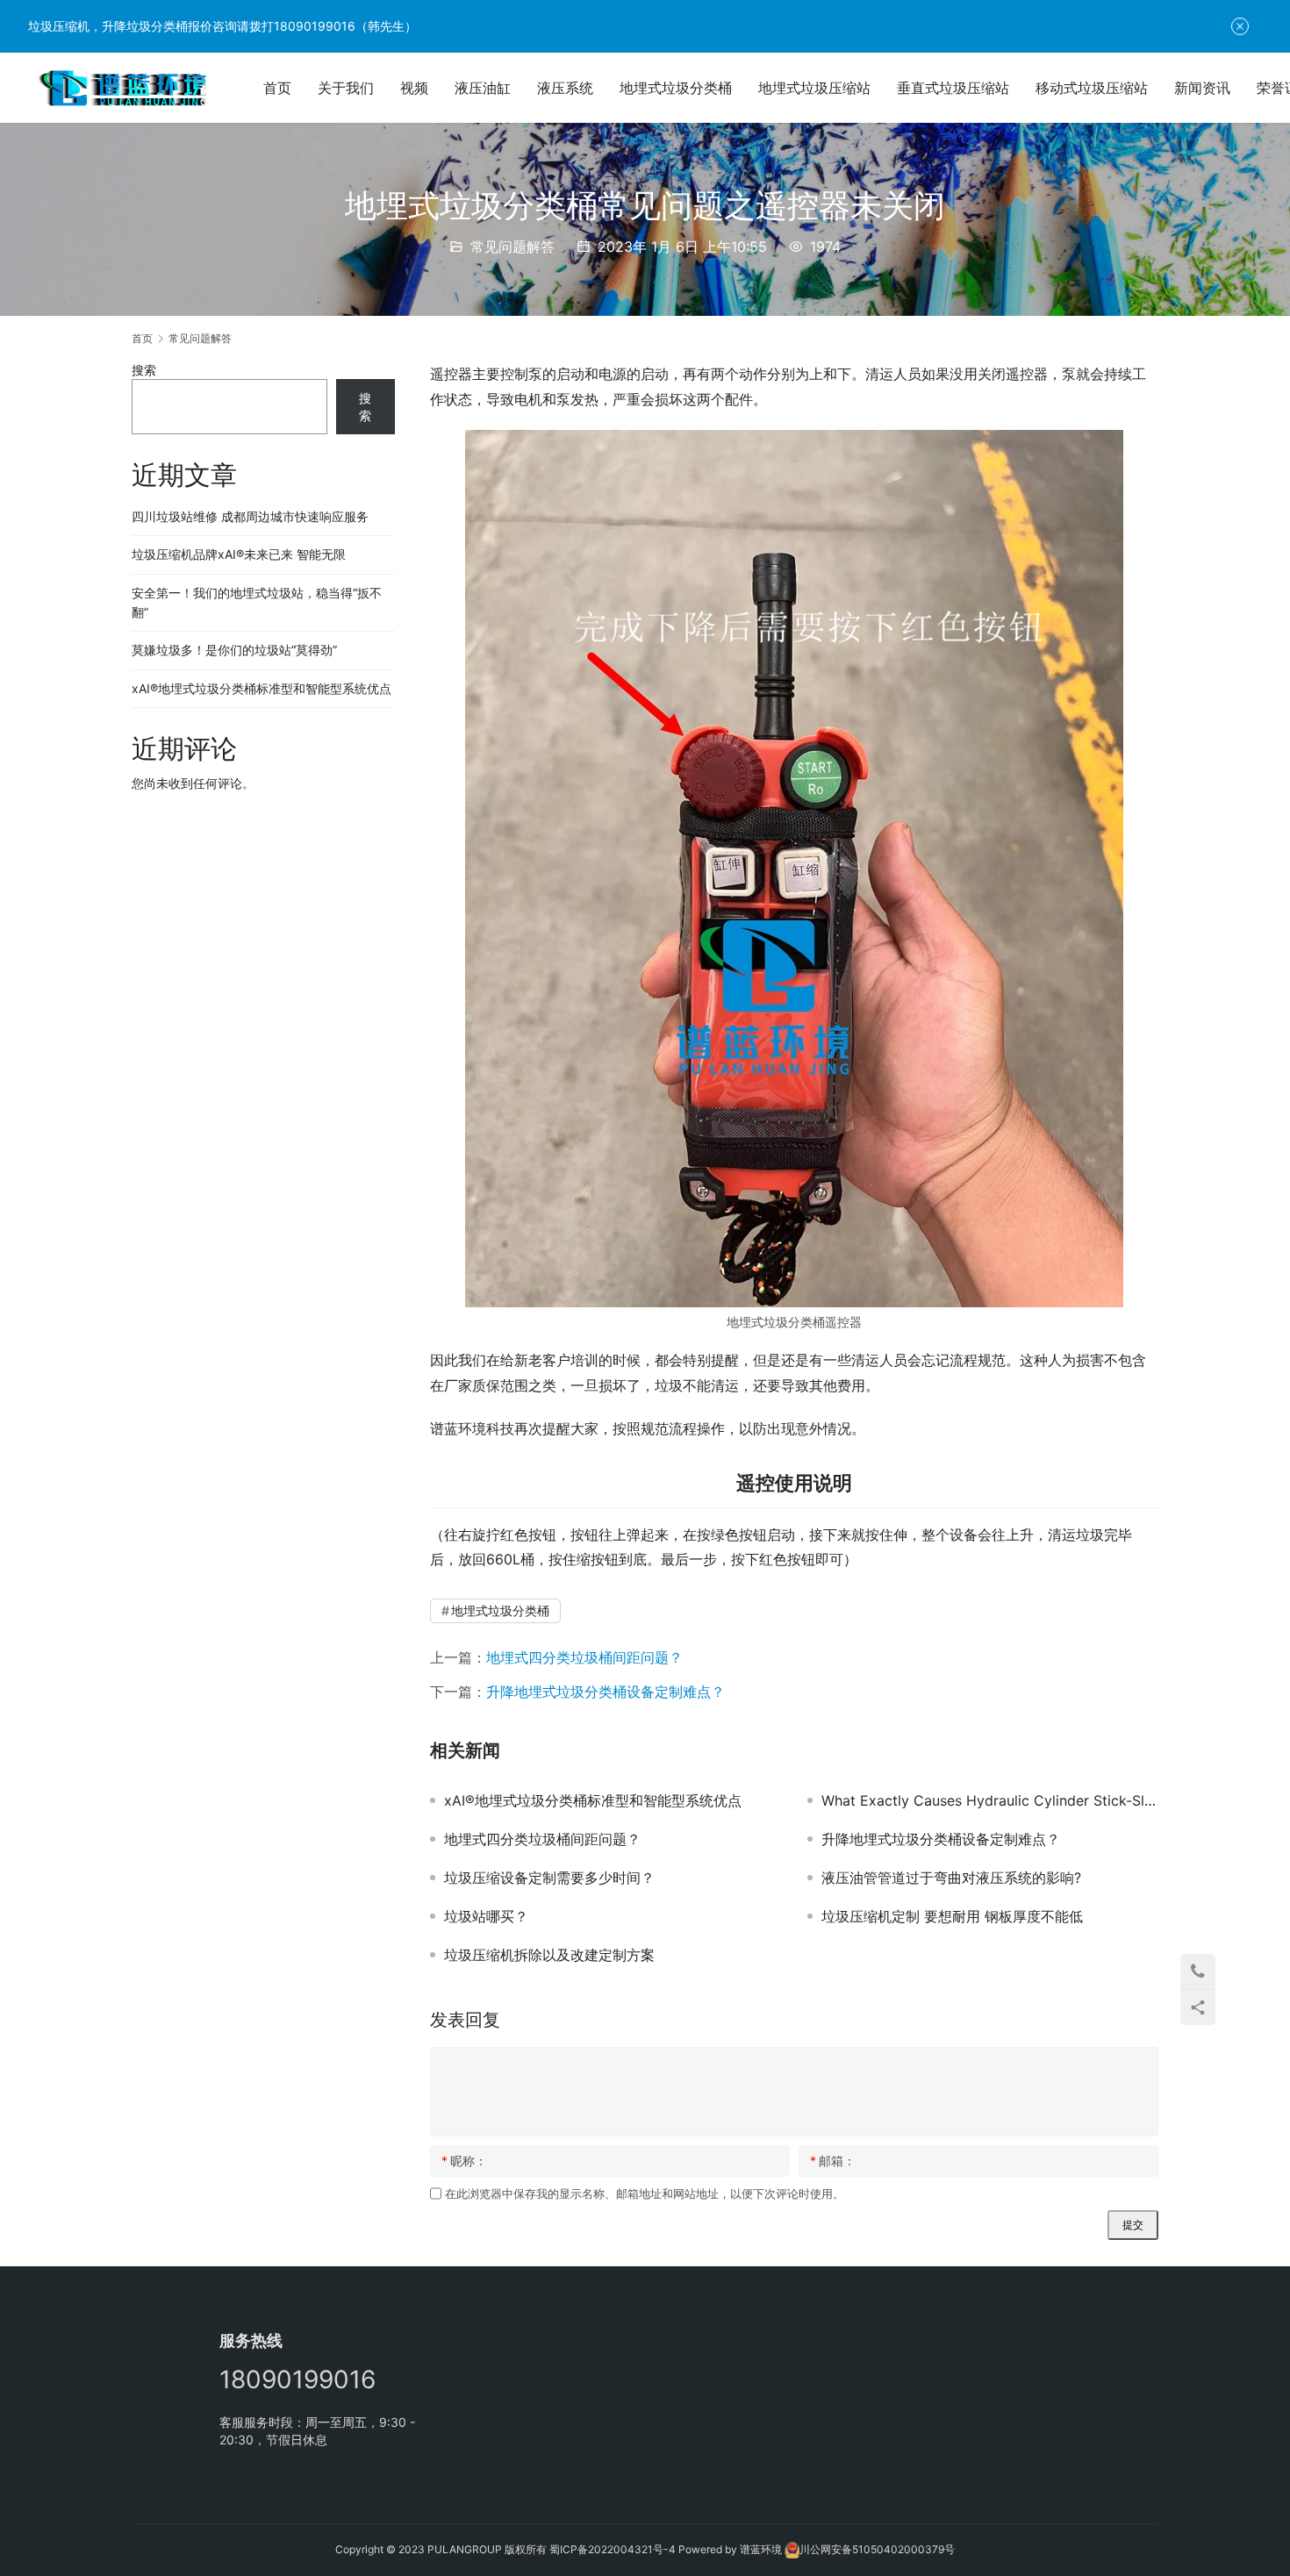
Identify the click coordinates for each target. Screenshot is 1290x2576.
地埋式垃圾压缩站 (814, 88)
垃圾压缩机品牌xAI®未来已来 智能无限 (239, 554)
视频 (414, 88)
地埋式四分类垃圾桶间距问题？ (584, 1657)
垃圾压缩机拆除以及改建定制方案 (549, 1955)
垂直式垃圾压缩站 (953, 88)
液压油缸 (483, 88)
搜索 (144, 370)
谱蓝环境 (761, 2549)
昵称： (464, 2161)
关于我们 (346, 88)
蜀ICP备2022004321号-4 (613, 2549)
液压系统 (565, 88)
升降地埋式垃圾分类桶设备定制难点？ (606, 1692)
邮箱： (833, 2161)
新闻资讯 (1202, 88)
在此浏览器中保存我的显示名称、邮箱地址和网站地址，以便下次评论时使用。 (645, 2193)
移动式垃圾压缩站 (1092, 88)
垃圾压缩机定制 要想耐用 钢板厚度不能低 (952, 1916)
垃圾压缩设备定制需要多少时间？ (549, 1878)
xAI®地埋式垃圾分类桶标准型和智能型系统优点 (593, 1800)
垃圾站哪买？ (486, 1916)
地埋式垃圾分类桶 (676, 88)
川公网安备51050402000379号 (877, 2549)
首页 (277, 88)
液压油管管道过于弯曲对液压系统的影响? (951, 1878)
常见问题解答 (512, 247)
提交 (1133, 2225)
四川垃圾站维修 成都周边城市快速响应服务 (250, 516)
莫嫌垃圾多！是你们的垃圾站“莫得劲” (234, 650)
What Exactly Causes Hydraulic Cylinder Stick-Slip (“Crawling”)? (990, 1800)
